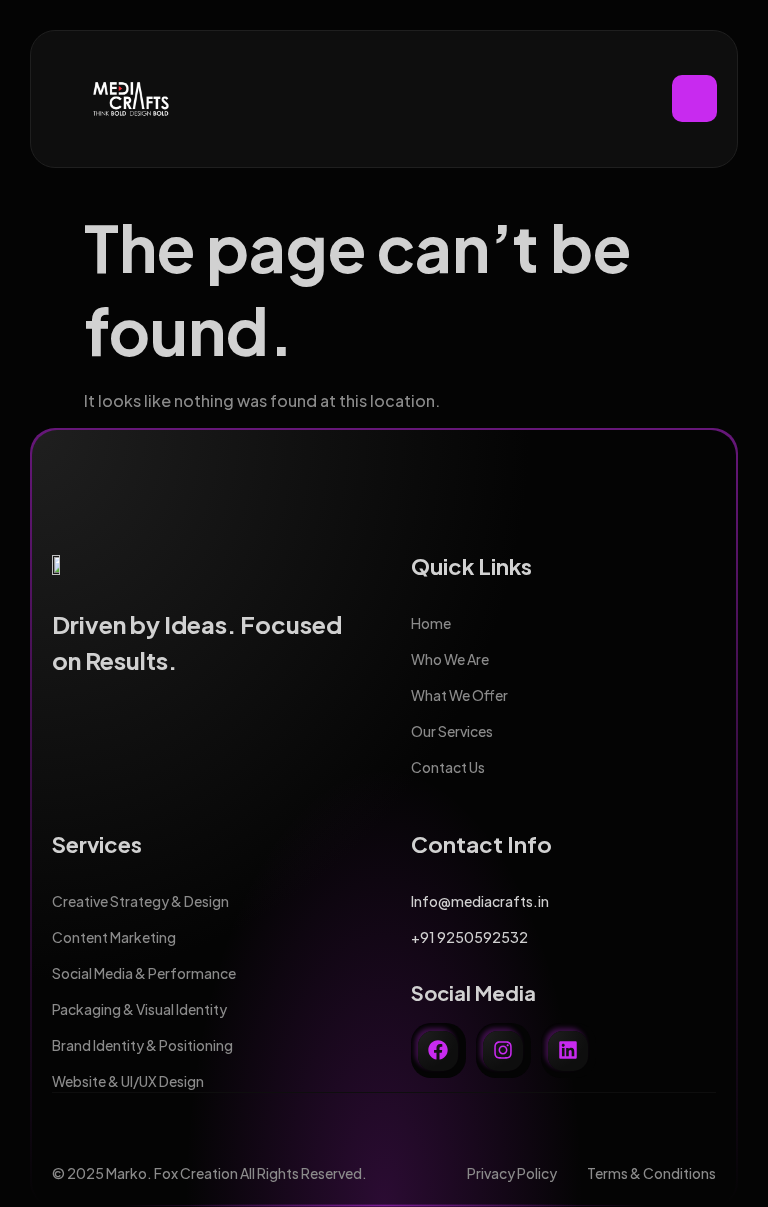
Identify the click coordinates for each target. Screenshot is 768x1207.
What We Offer (459, 695)
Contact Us (448, 767)
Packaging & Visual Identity (139, 1009)
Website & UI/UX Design (128, 1081)
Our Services (452, 731)
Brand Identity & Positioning (142, 1045)
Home (431, 623)
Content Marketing (114, 937)
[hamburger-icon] (694, 98)
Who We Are (450, 659)
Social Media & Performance (144, 973)
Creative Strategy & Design (140, 901)
